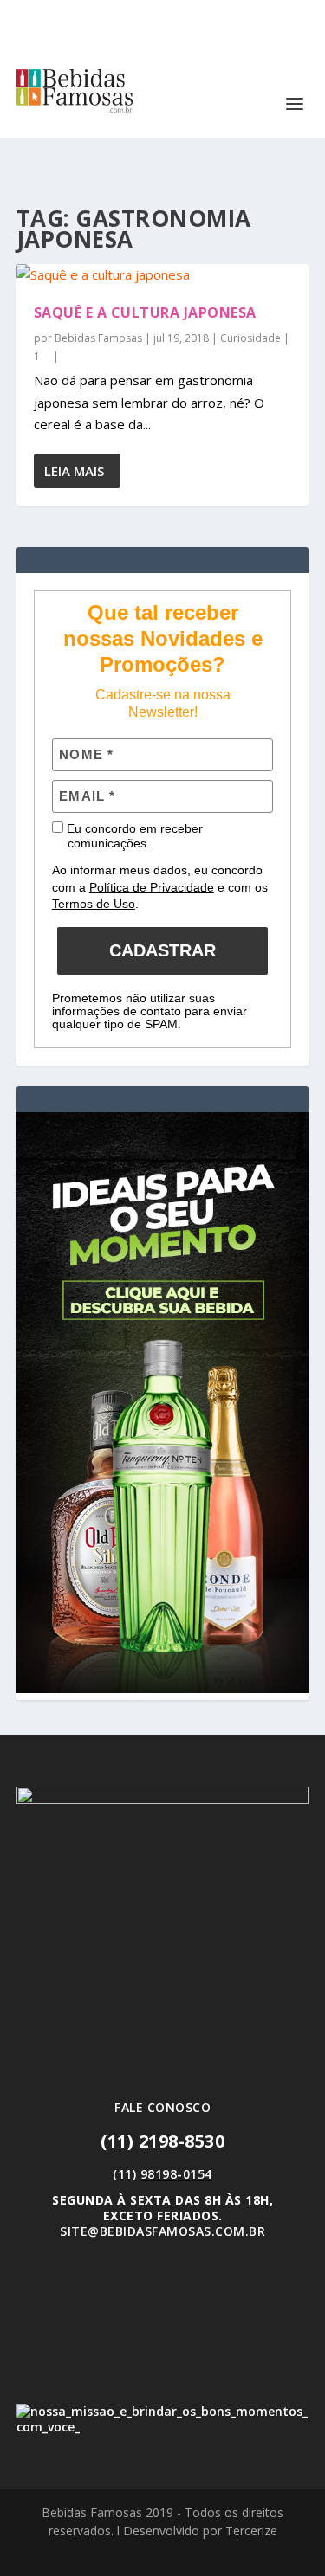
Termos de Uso (94, 904)
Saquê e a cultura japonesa (145, 312)
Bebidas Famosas (98, 338)
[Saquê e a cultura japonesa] (163, 275)
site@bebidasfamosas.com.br (162, 2231)
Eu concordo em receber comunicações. (133, 836)
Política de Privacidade (152, 887)
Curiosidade (250, 338)
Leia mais (74, 471)
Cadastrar (162, 950)
